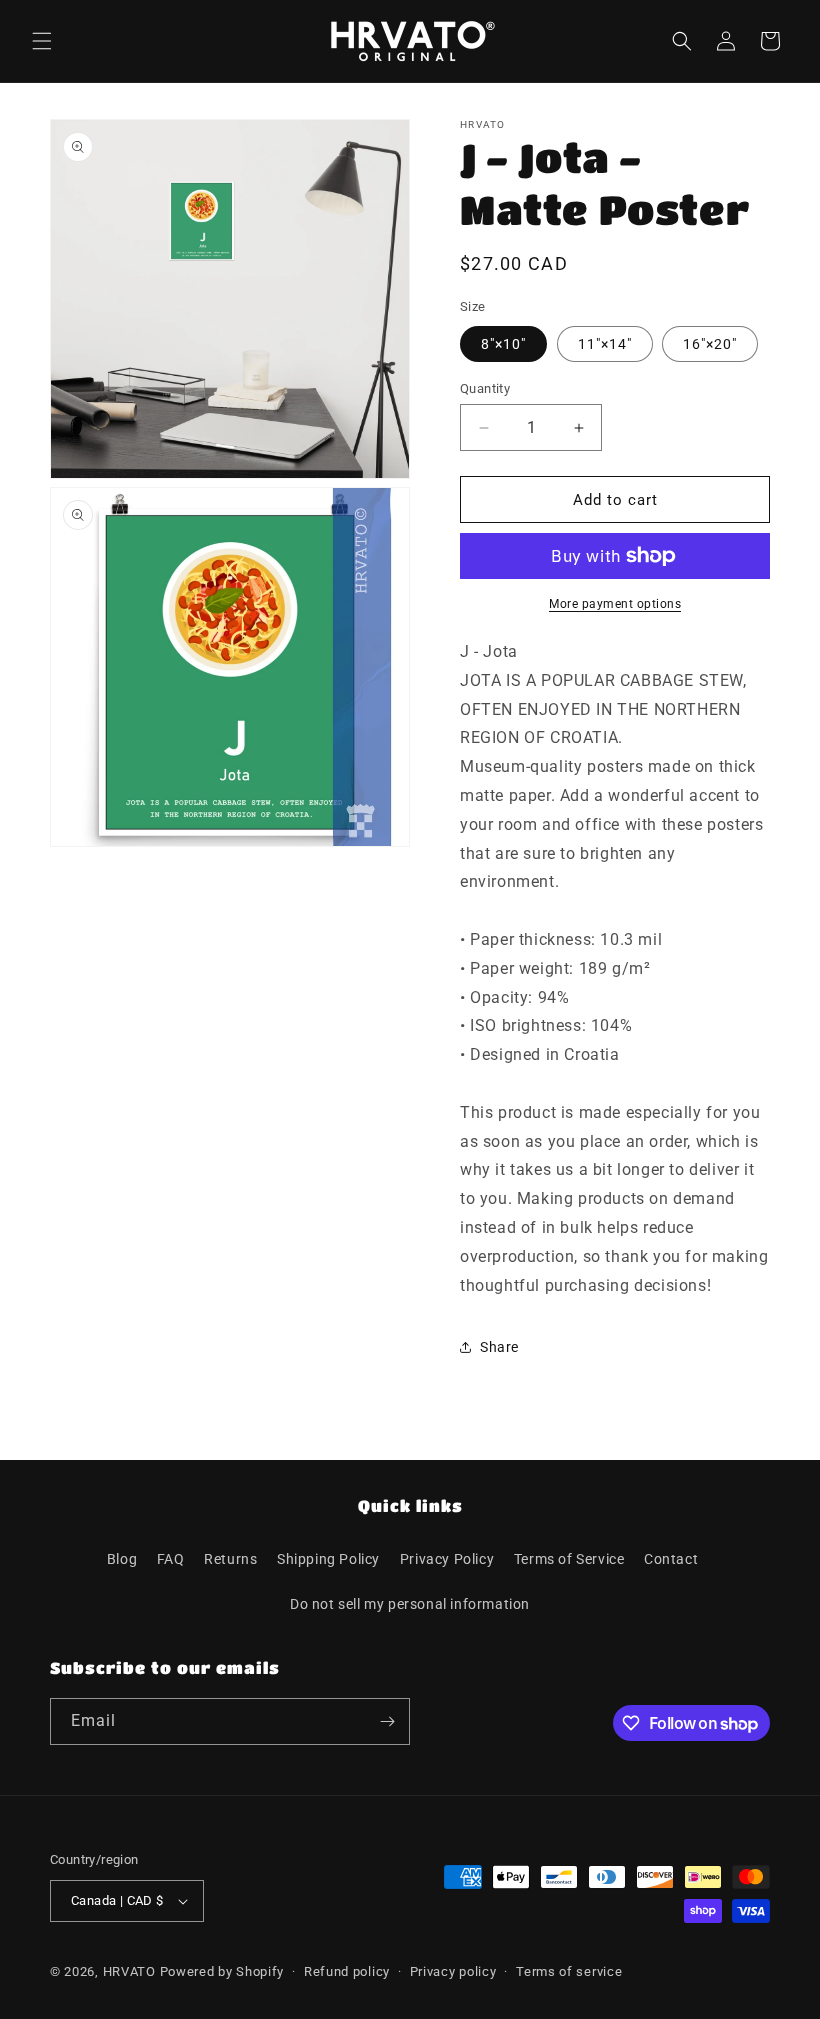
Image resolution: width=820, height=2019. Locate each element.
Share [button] (499, 1347)
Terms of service (569, 1971)
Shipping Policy (328, 1559)
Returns (230, 1559)
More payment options (615, 604)
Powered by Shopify (222, 1971)
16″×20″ (710, 344)
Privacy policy (453, 1971)
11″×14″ (605, 344)
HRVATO (129, 1971)
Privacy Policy (447, 1559)
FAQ (171, 1559)
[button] (42, 41)
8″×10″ (503, 344)
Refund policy (347, 1971)
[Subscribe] (387, 1721)
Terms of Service (569, 1559)
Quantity (485, 388)
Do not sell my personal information (410, 1604)
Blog (122, 1559)
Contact (671, 1559)
